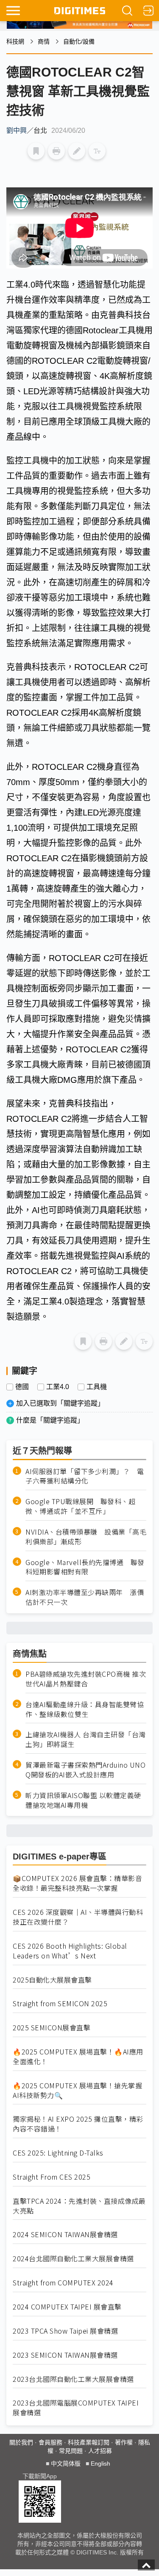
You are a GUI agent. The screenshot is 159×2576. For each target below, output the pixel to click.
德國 (22, 1387)
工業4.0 (58, 1387)
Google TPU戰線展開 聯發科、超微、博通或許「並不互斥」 (80, 1506)
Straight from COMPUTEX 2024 (63, 2283)
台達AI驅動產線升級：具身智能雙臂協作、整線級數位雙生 (85, 1709)
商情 (44, 41)
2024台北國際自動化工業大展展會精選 (73, 2259)
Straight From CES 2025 (52, 2177)
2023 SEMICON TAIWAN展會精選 (65, 2355)
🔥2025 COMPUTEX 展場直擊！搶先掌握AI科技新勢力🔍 (77, 2090)
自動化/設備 (79, 41)
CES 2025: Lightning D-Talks (58, 2153)
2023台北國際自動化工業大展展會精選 (73, 2379)
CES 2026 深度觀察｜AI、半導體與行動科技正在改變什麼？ (78, 1917)
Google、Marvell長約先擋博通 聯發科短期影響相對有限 (85, 1567)
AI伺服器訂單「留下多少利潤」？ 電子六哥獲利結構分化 (85, 1476)
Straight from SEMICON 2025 (60, 2003)
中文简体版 (66, 2463)
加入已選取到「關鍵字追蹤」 (60, 1403)
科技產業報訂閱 (89, 2442)
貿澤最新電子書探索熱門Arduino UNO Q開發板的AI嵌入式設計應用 (85, 1770)
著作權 (124, 2442)
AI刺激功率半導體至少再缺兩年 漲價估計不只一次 (85, 1597)
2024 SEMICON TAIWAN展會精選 (65, 2234)
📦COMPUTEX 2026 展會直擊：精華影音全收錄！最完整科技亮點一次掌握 (77, 1883)
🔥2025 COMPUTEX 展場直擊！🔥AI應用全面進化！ (78, 2057)
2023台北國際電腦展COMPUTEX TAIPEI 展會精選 (76, 2408)
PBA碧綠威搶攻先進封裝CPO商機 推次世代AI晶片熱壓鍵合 (86, 1679)
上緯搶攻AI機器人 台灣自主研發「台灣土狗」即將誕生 (86, 1739)
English (100, 2463)
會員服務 (50, 2442)
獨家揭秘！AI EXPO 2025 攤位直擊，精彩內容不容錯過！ (78, 2124)
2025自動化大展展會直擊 (52, 1980)
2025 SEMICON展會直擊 (52, 2028)
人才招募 (100, 2451)
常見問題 (71, 2451)
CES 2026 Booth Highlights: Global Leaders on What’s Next (70, 1951)
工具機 (97, 1387)
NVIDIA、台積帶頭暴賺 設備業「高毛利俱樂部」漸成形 (86, 1537)
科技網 (15, 41)
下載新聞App (40, 2476)
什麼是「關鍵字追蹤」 (50, 1420)
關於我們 (21, 2442)
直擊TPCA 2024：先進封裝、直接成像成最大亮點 (79, 2206)
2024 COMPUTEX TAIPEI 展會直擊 (67, 2307)
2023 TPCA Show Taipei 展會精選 (65, 2331)
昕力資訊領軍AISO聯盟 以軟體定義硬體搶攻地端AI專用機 (83, 1800)
